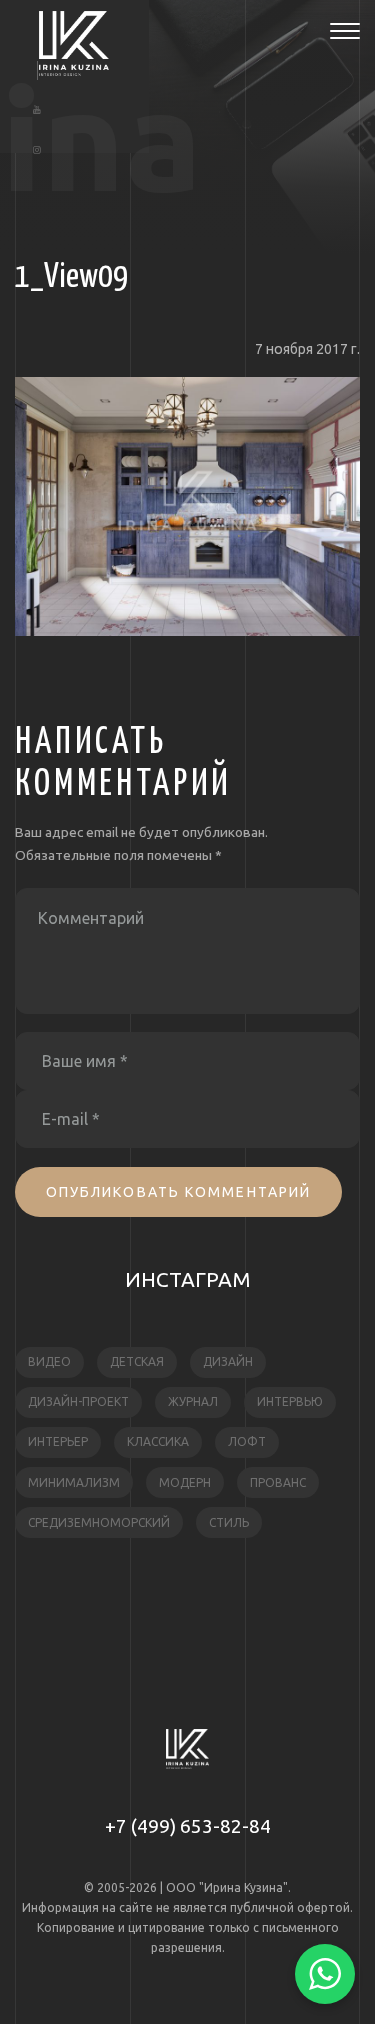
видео (49, 1361)
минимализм (74, 1482)
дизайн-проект (78, 1401)
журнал (193, 1401)
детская (137, 1361)
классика (158, 1441)
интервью (290, 1401)
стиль (229, 1522)
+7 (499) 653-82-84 (188, 1826)
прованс (278, 1482)
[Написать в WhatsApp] (325, 1974)
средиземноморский (99, 1522)
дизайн (228, 1361)
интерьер (58, 1441)
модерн (185, 1482)
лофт (247, 1441)
